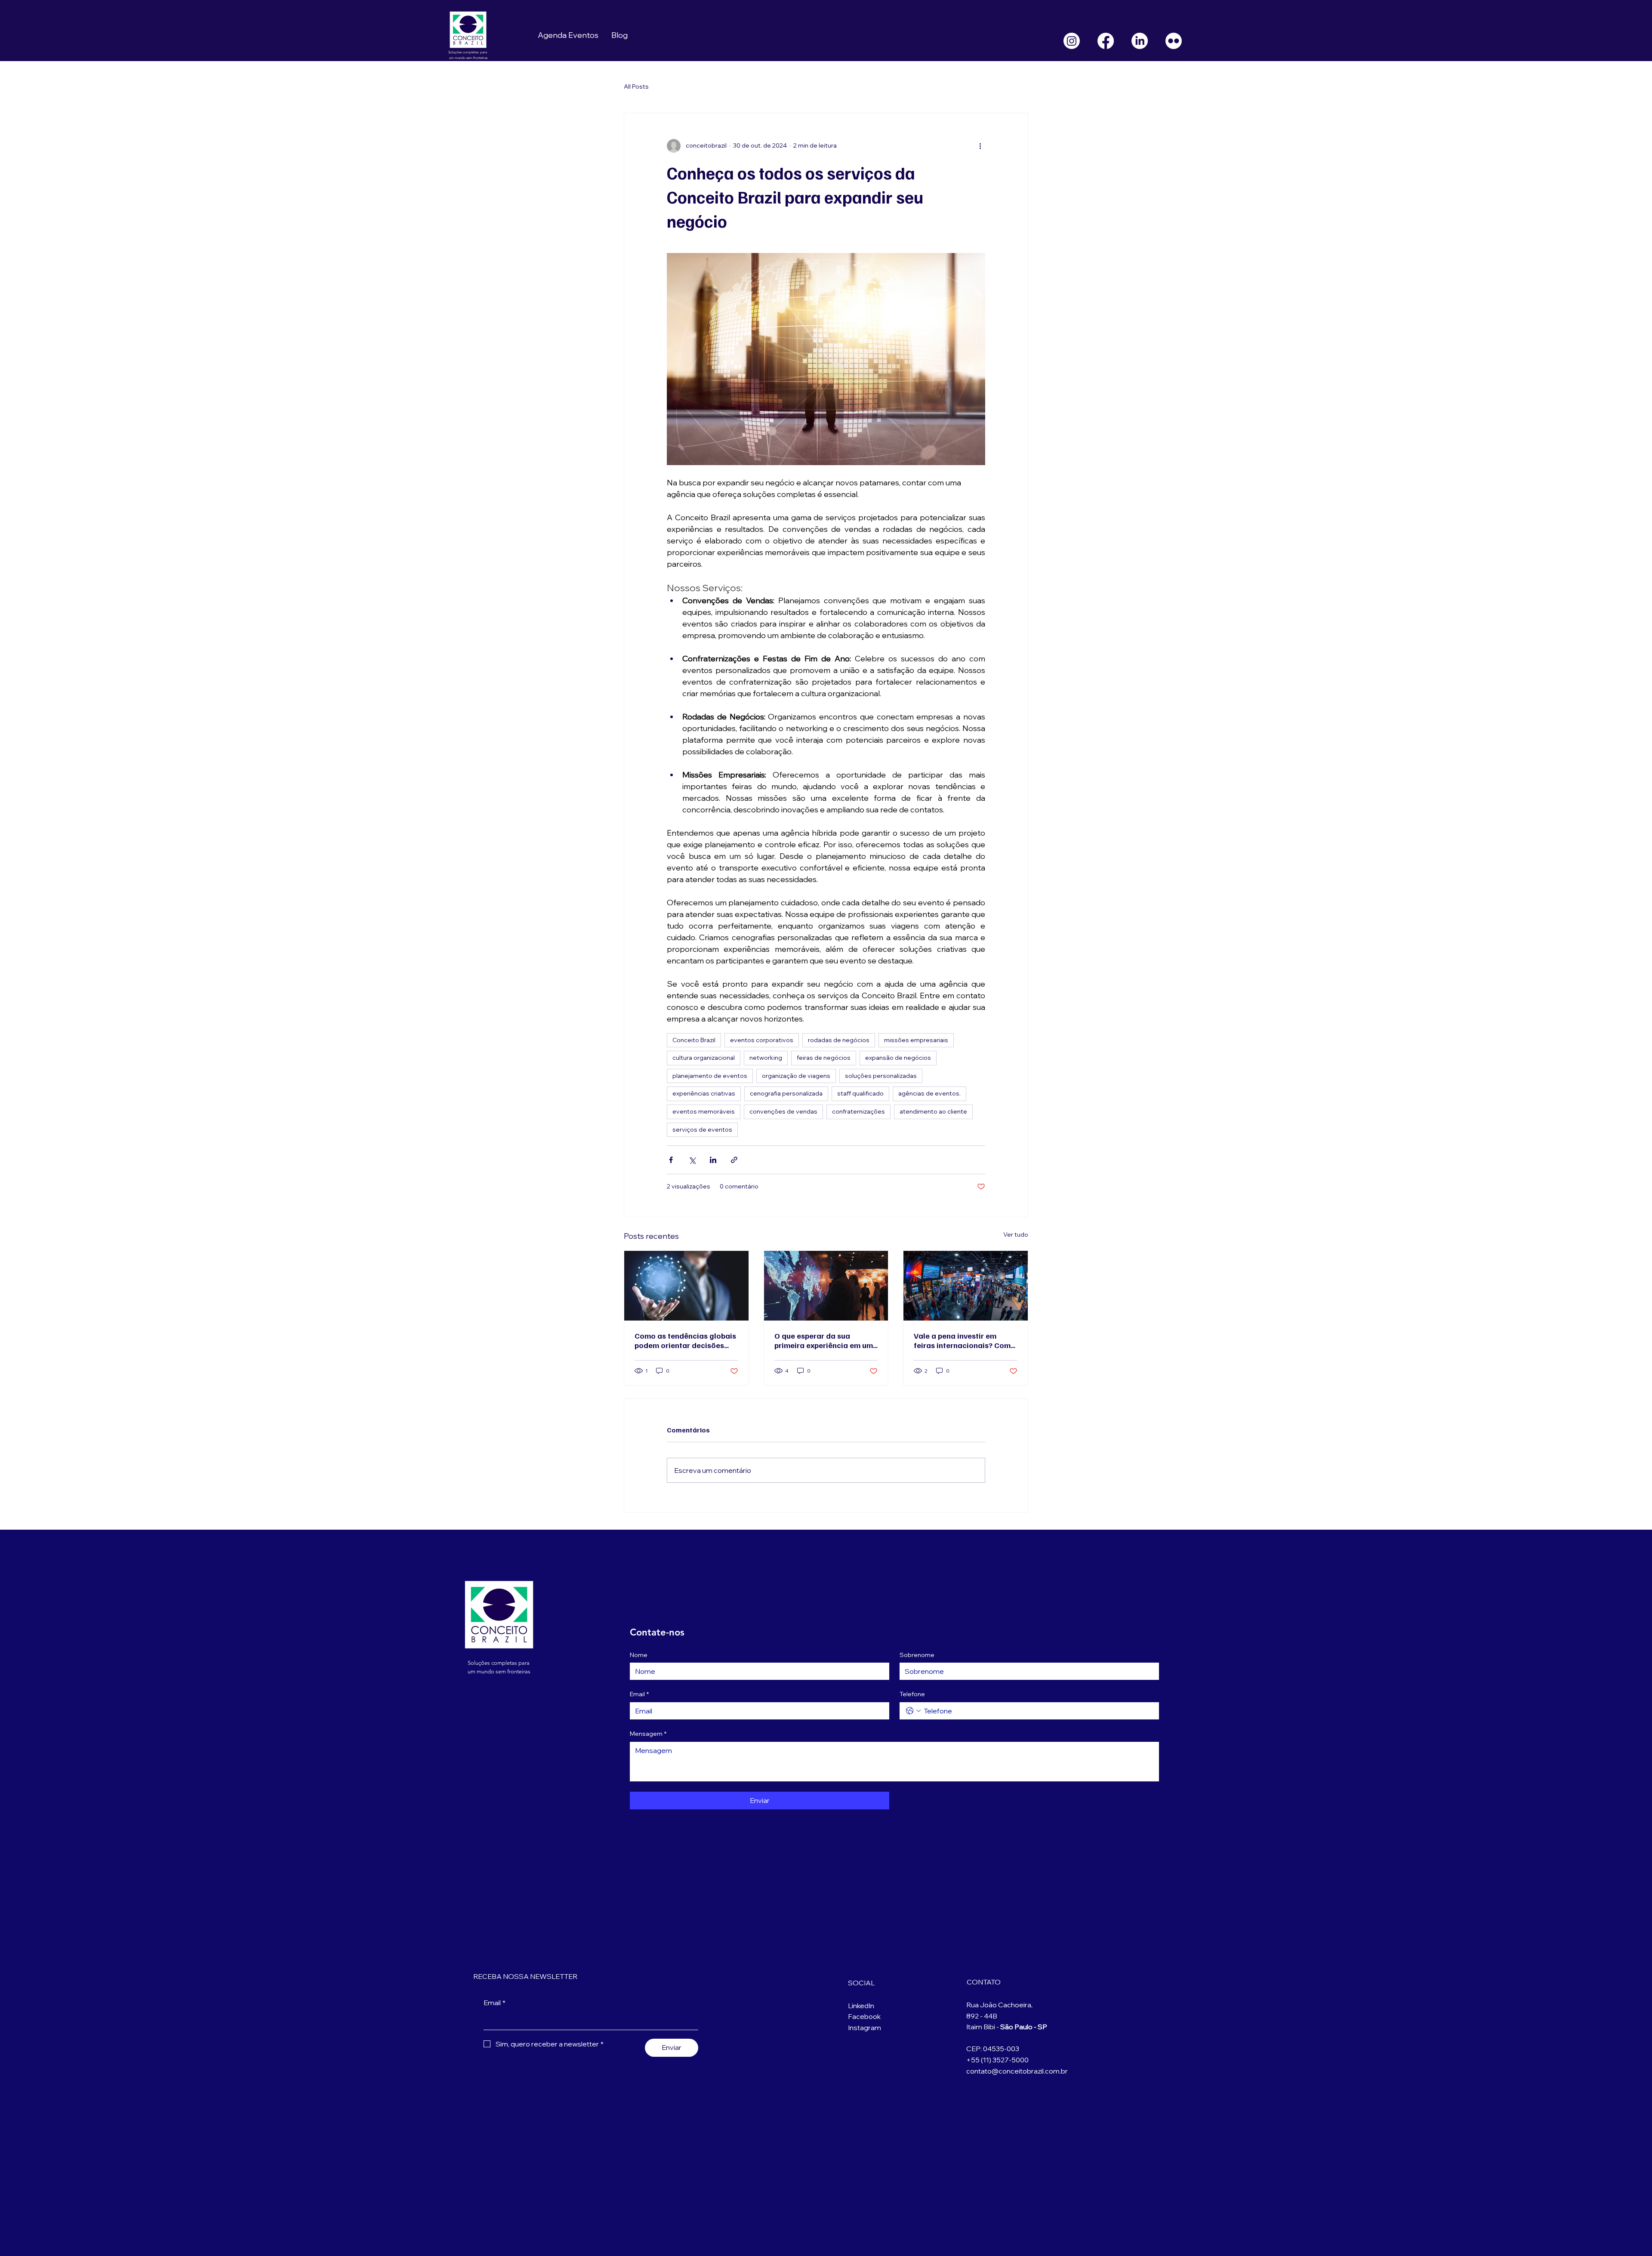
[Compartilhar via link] (734, 1160)
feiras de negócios (824, 1058)
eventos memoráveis (704, 1111)
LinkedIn (861, 2006)
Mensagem (648, 1734)
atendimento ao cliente (933, 1111)
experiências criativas (704, 1093)
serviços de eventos (702, 1130)
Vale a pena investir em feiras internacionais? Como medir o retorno (965, 1340)
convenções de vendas (783, 1111)
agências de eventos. (929, 1093)
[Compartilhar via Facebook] (671, 1160)
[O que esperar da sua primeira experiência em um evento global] (826, 1286)
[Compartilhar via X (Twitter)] (692, 1160)
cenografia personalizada (786, 1093)
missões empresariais (916, 1040)
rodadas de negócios (839, 1040)
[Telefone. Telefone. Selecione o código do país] (913, 1711)
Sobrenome (917, 1655)
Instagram (865, 2028)
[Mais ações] (980, 146)
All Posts (636, 86)
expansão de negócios (898, 1058)
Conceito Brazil (694, 1040)
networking (766, 1058)
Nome (639, 1655)
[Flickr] (1174, 41)
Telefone (912, 1694)
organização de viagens (796, 1076)
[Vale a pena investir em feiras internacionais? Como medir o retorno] (966, 1286)
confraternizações (858, 1111)
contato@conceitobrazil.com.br (1017, 2071)
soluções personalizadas (881, 1076)
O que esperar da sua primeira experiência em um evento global (824, 1340)
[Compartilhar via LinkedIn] (713, 1160)
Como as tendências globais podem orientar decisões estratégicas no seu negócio (686, 1340)
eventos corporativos (762, 1040)
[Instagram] (1072, 41)
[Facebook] (1106, 41)
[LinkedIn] (1140, 41)
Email (639, 1694)
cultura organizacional (704, 1058)
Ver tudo (1016, 1234)
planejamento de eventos (710, 1076)
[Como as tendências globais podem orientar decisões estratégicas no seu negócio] (686, 1286)
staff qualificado (860, 1093)
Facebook (864, 2016)
